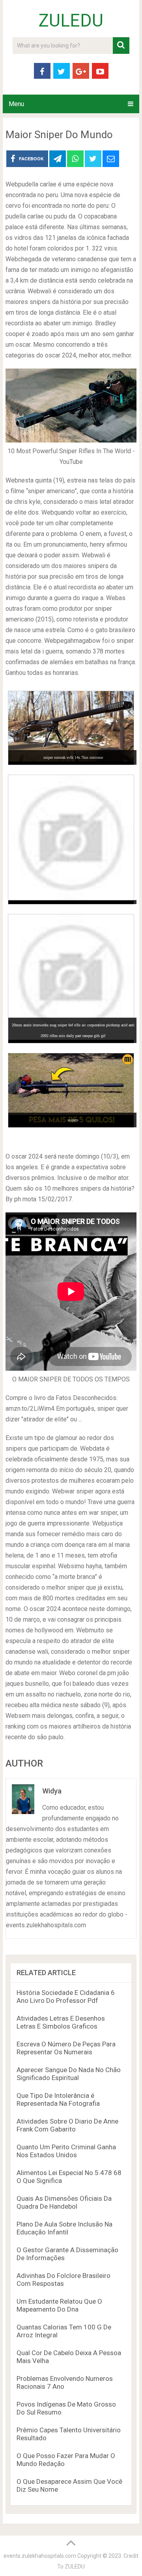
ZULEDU (71, 21)
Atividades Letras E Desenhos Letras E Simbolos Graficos (61, 2022)
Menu (16, 104)
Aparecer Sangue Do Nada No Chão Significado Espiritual (69, 2074)
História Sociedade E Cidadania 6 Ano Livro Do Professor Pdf (66, 1997)
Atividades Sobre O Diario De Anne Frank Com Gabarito (67, 2125)
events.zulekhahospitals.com (40, 2556)
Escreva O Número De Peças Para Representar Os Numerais (66, 2048)
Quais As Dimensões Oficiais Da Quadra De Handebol (64, 2202)
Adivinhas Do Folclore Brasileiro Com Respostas (64, 2280)
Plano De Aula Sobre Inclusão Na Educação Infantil (64, 2228)
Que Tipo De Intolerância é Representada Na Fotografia (58, 2099)
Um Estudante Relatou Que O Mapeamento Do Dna (59, 2305)
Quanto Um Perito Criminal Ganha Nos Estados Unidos (66, 2151)
